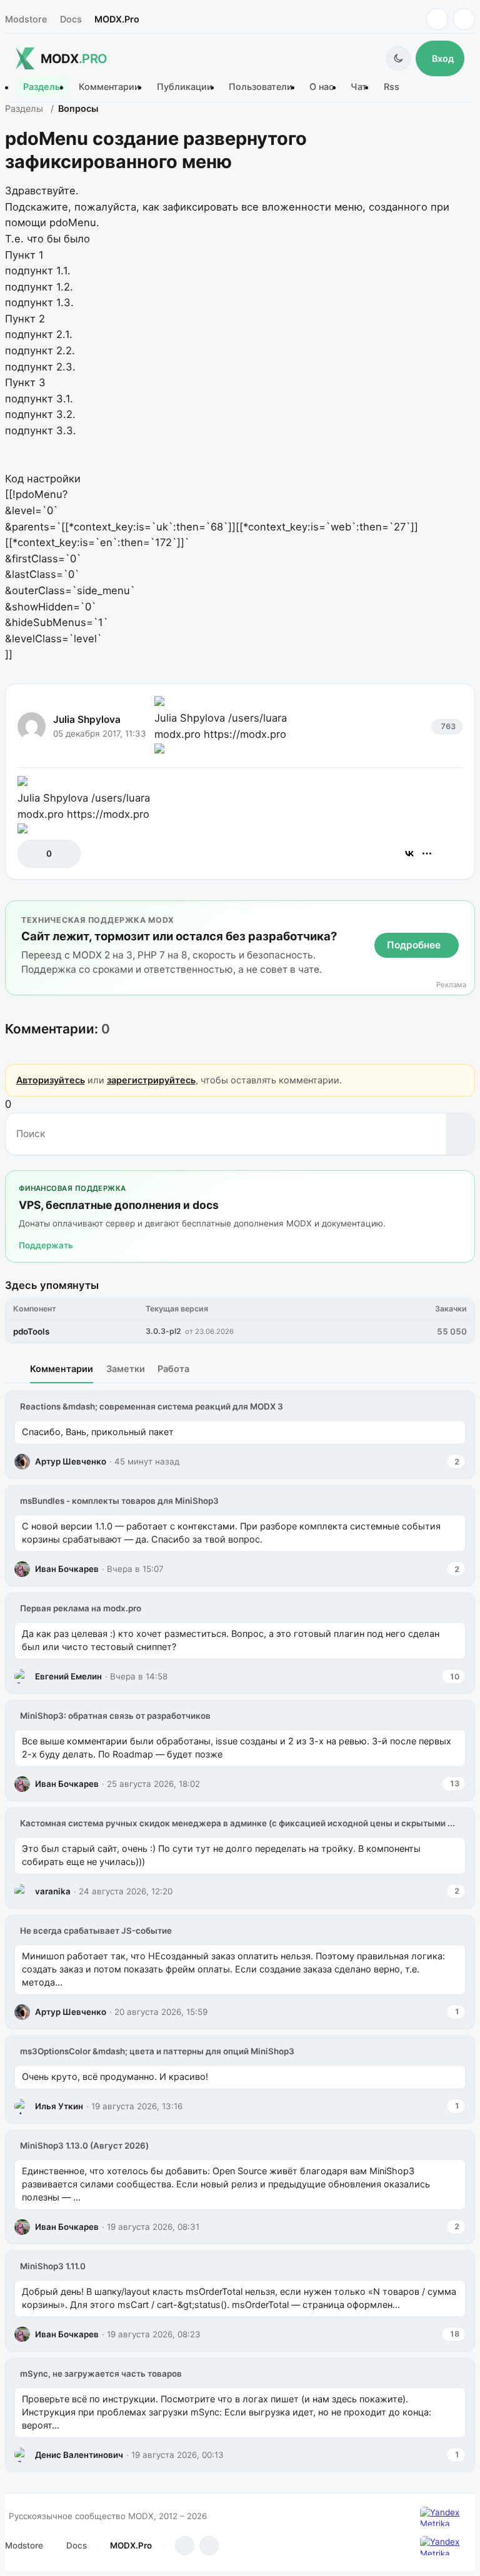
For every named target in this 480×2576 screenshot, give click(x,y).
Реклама (451, 985)
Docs (71, 19)
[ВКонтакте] (409, 853)
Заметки (126, 1369)
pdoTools (31, 1331)
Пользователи (261, 87)
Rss (392, 87)
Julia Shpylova (87, 719)
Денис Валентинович (79, 2455)
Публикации (185, 87)
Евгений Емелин (68, 1676)
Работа (173, 1369)
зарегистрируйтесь (151, 1080)
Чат (359, 87)
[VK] (464, 19)
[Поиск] (460, 1134)
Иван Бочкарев (67, 1569)
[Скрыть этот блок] (463, 913)
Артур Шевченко (71, 1461)
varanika (53, 1891)
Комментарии (109, 87)
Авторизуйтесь (51, 1080)
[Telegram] (437, 19)
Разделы (42, 87)
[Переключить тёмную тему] (398, 58)
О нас (322, 87)
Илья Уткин (59, 2106)
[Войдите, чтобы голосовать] (33, 854)
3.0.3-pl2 (163, 1331)
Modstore (26, 19)
